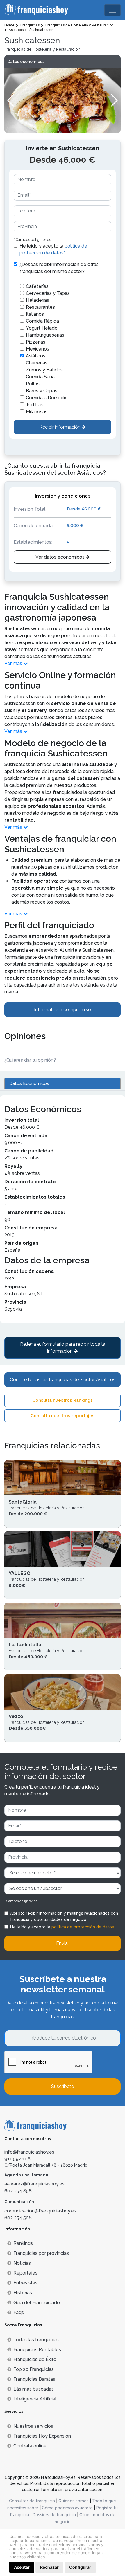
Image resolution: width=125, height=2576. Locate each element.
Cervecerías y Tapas (48, 293)
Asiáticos (36, 356)
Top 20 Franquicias (34, 2369)
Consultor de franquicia (32, 2501)
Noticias (22, 2263)
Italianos (35, 314)
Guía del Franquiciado (37, 2303)
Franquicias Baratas (34, 2379)
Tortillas (34, 405)
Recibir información (60, 427)
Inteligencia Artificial (35, 2399)
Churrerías (37, 363)
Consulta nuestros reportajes (63, 1416)
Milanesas (37, 412)
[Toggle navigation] (112, 10)
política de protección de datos (83, 1927)
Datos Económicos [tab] (29, 1083)
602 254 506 (18, 2218)
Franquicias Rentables (37, 2350)
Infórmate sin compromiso (63, 1010)
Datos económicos (26, 62)
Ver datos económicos (61, 557)
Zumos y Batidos (44, 370)
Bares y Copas (42, 391)
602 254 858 (18, 2191)
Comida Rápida (42, 321)
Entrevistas (25, 2283)
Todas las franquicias (36, 2340)
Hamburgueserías (45, 335)
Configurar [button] (80, 2567)
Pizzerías (36, 342)
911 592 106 (17, 2159)
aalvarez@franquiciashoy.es (34, 2184)
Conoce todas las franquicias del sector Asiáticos (63, 1380)
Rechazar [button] (49, 2567)
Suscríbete (63, 2086)
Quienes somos (74, 2501)
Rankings (23, 2243)
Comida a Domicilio (47, 398)
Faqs (19, 2312)
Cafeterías (37, 286)
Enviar (63, 1943)
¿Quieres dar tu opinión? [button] (30, 1060)
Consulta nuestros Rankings (63, 1400)
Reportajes (25, 2273)
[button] (114, 100)
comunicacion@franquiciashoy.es (40, 2211)
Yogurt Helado (42, 328)
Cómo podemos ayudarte (67, 2508)
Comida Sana (40, 377)
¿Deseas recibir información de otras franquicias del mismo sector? (59, 268)
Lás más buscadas (34, 2389)
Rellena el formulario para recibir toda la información (63, 1348)
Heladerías (37, 300)
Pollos (33, 384)
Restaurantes (40, 307)
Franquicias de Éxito (35, 2359)
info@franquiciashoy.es (29, 2152)
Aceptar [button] (22, 2567)
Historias (23, 2293)
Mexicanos (37, 349)
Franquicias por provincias (41, 2253)
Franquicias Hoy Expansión (42, 2436)
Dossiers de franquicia (54, 2515)
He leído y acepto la (53, 249)
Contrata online (30, 2446)
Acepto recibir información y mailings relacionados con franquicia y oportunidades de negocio (64, 1916)
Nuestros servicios (33, 2426)
